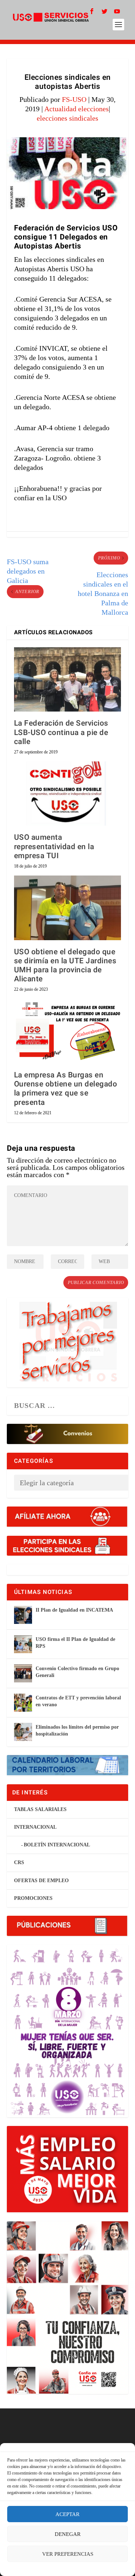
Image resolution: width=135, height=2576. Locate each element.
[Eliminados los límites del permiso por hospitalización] (23, 1732)
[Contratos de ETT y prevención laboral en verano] (23, 1703)
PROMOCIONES (33, 1898)
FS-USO (74, 99)
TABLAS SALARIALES (40, 1809)
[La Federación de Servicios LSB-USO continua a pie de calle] (68, 680)
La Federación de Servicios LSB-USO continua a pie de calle (61, 732)
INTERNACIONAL (35, 1827)
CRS (19, 1862)
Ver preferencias (68, 2554)
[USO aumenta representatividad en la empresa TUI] (68, 794)
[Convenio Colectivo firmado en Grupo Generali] (23, 1673)
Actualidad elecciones (76, 109)
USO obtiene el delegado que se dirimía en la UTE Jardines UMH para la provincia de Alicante (65, 966)
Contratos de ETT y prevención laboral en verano (78, 1701)
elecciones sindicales (67, 118)
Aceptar (67, 2514)
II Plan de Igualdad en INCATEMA (74, 1610)
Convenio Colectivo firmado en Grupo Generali (77, 1672)
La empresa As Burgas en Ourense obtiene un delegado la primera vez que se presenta (66, 1089)
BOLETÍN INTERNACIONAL (57, 1845)
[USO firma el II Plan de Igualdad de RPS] (23, 1644)
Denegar (68, 2534)
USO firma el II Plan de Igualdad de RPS (75, 1643)
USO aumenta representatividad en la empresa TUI (54, 846)
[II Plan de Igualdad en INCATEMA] (23, 1615)
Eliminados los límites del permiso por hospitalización (77, 1730)
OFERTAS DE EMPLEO (41, 1881)
